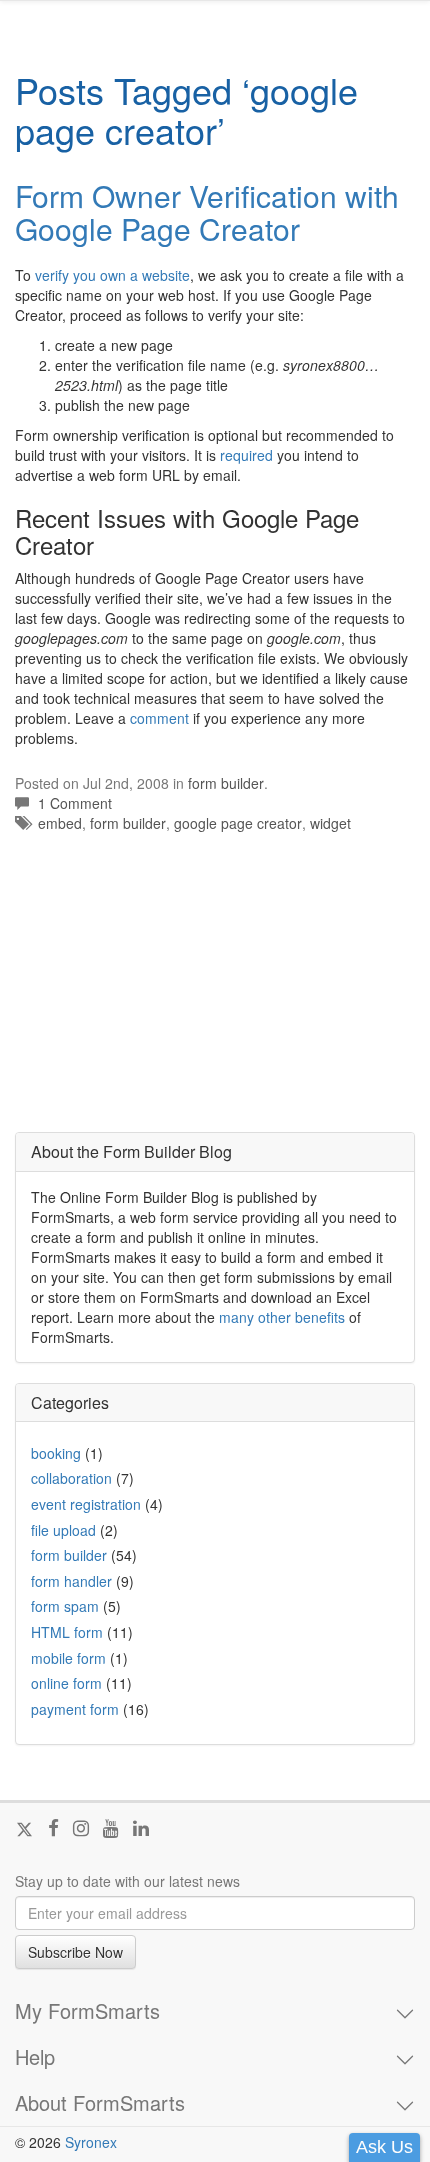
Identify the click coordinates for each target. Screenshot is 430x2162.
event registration (86, 1504)
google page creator (238, 823)
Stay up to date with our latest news (127, 1881)
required (246, 455)
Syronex (91, 2142)
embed (60, 823)
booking (56, 1453)
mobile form (68, 1658)
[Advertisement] (165, 993)
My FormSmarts (87, 2011)
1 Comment (75, 803)
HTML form (67, 1632)
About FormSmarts (100, 2103)
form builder (226, 783)
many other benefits (282, 1317)
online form (66, 1683)
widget (330, 823)
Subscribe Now (75, 1952)
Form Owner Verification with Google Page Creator (207, 212)
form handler (71, 1581)
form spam (65, 1606)
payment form (75, 1709)
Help (35, 2057)
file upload (63, 1530)
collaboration (71, 1478)
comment (159, 718)
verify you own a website (112, 275)
